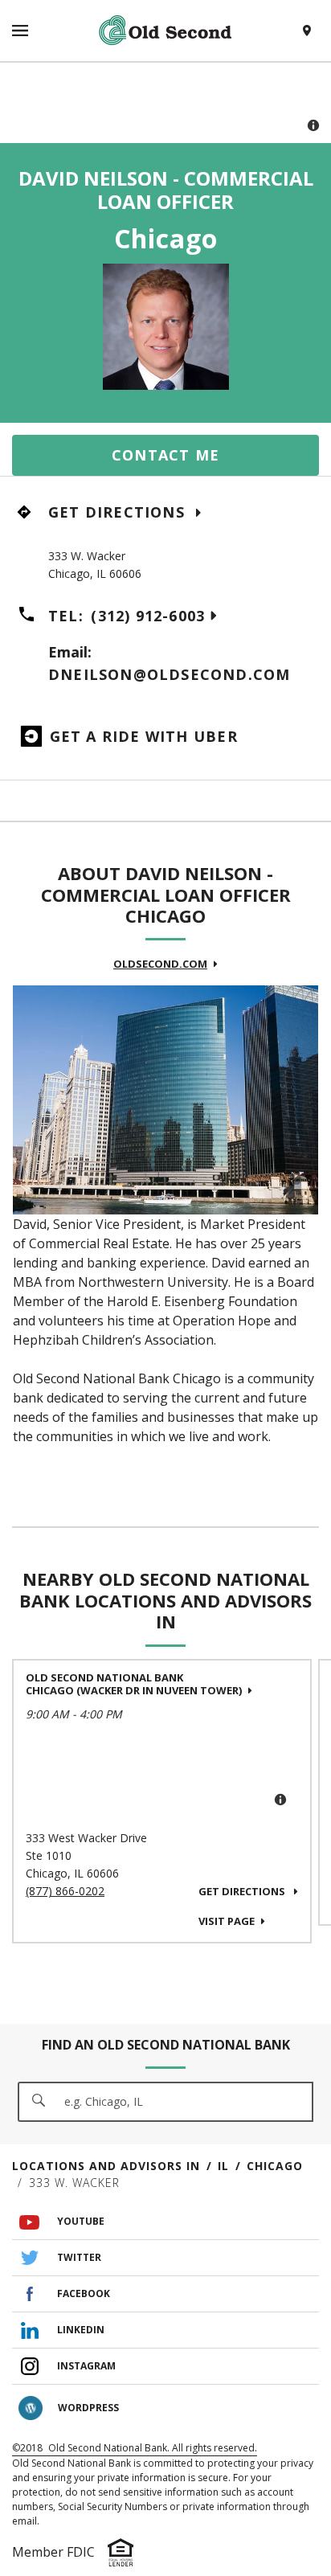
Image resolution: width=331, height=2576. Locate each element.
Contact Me (165, 455)
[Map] (165, 103)
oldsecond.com (160, 964)
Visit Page (227, 1921)
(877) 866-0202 (65, 1891)
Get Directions (119, 512)
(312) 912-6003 (148, 616)
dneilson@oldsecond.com (170, 674)
